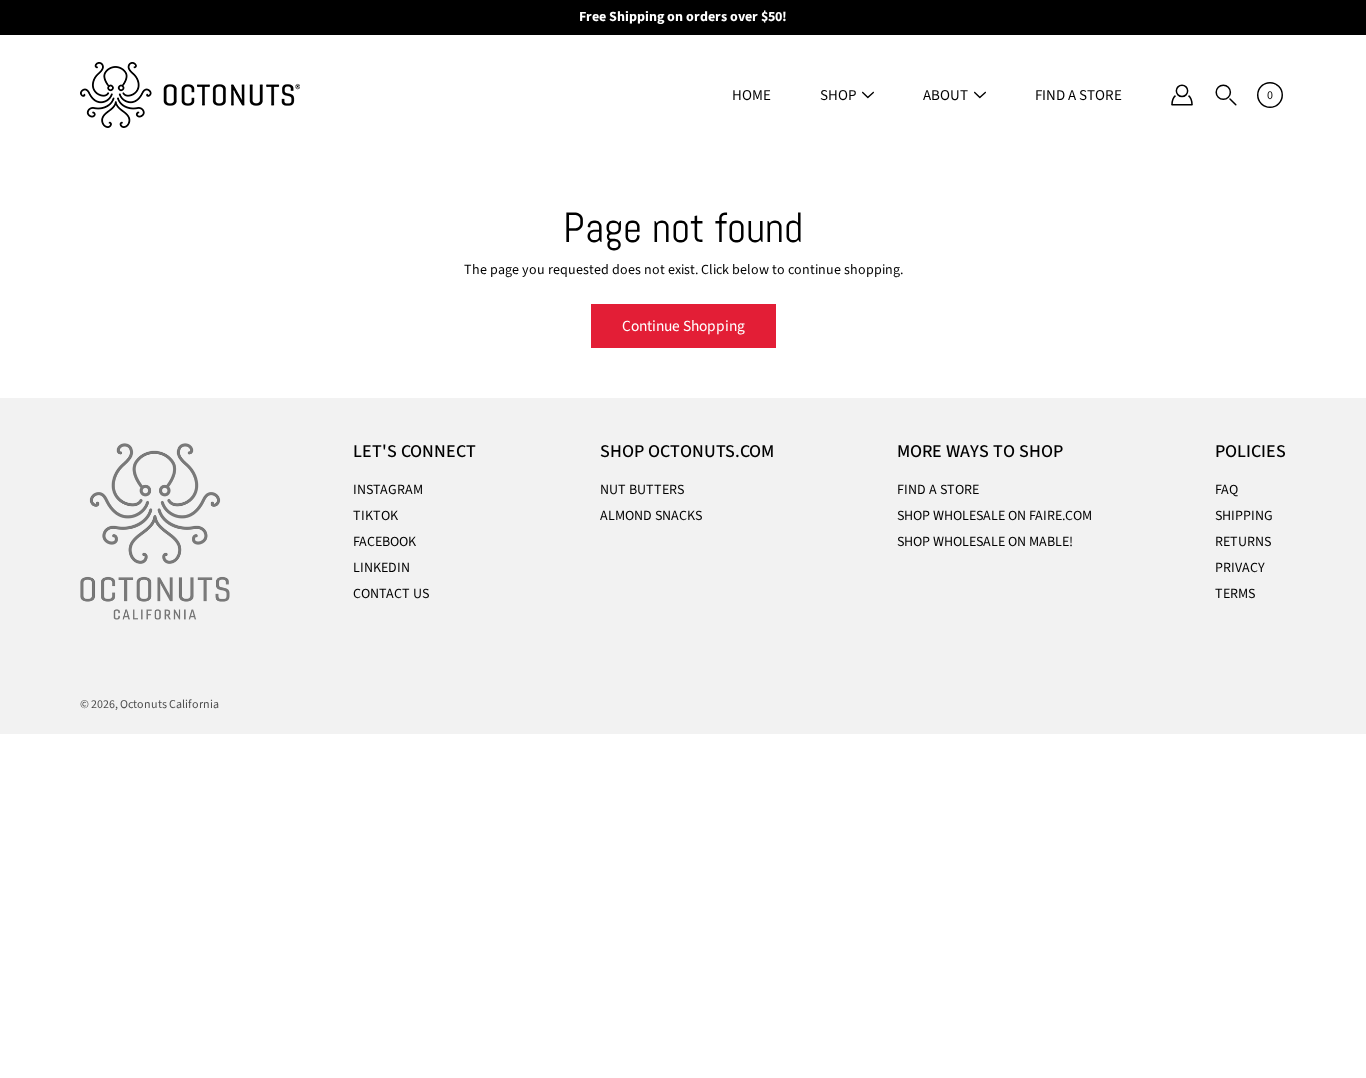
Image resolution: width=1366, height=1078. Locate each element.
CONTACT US (391, 594)
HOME (751, 95)
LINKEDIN (381, 568)
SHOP (838, 95)
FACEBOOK (384, 542)
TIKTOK (375, 516)
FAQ (1226, 490)
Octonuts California (169, 704)
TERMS (1235, 594)
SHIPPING (1244, 516)
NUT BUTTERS (642, 490)
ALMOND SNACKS (651, 516)
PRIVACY (1240, 568)
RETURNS (1243, 542)
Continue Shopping (683, 326)
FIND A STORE (1078, 95)
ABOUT (945, 95)
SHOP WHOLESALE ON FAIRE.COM (994, 516)
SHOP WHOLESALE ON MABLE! (985, 542)
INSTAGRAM (388, 490)
